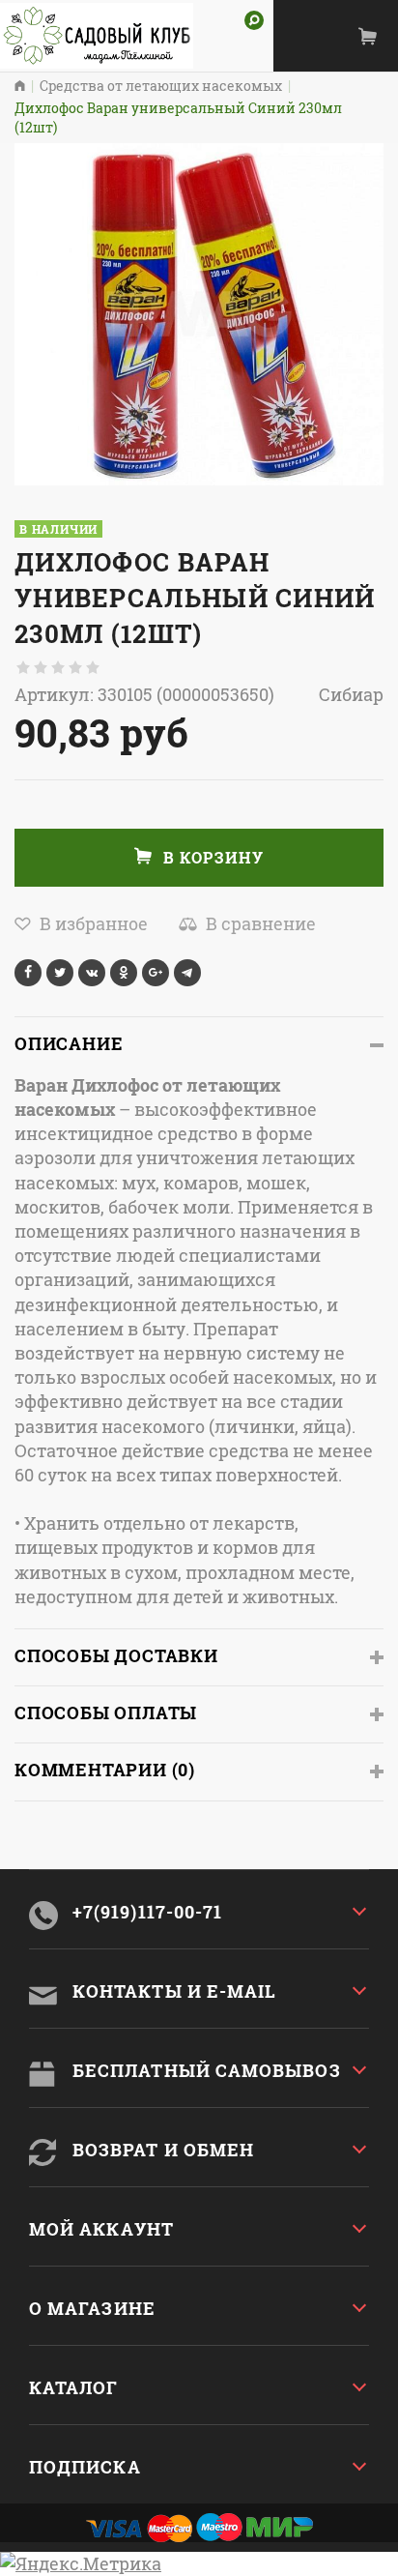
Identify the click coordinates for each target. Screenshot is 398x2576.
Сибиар (351, 694)
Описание (69, 1043)
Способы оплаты (106, 1712)
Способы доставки (116, 1655)
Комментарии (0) (105, 1770)
